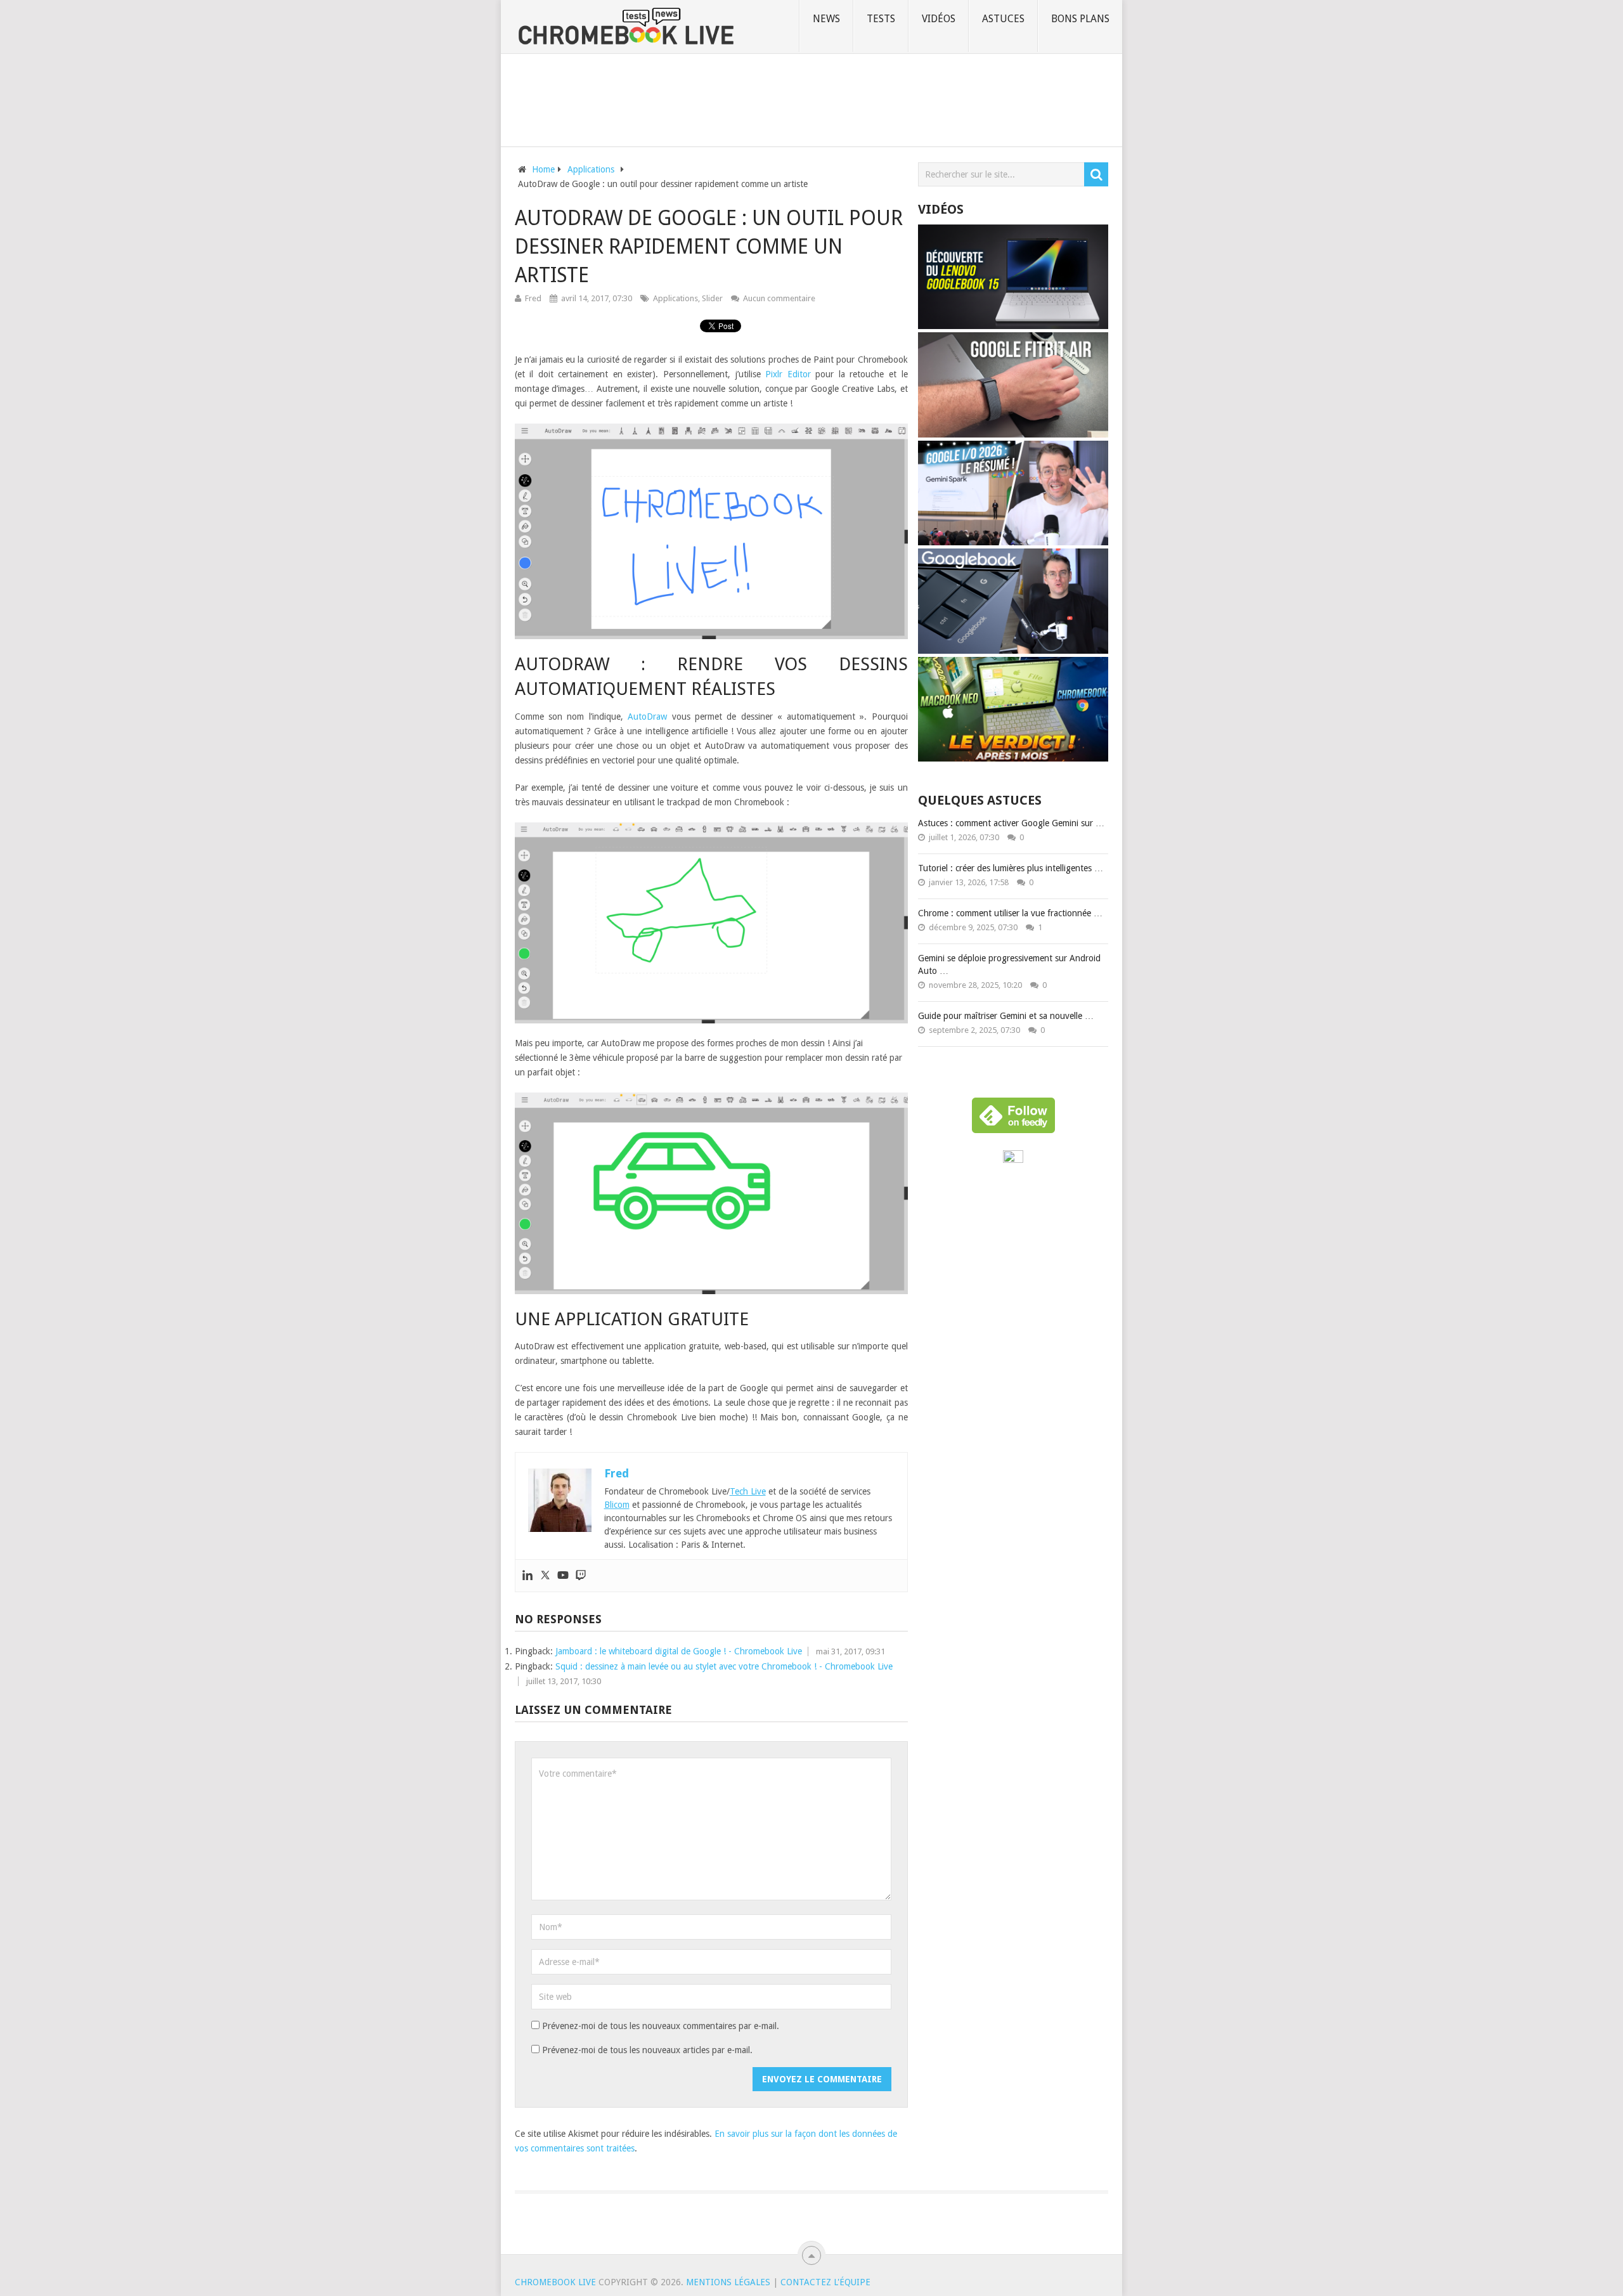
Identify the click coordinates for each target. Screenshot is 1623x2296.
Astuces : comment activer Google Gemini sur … (1011, 823)
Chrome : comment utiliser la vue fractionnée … (1010, 913)
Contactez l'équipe (825, 2282)
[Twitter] (545, 1576)
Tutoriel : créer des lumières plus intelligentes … (1011, 868)
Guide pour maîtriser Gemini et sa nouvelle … (1006, 1016)
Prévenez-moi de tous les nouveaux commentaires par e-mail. (661, 2026)
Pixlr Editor (788, 374)
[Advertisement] (811, 98)
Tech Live (748, 1491)
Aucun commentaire (779, 298)
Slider (712, 298)
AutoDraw (647, 717)
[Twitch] (581, 1576)
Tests (881, 19)
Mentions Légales (728, 2282)
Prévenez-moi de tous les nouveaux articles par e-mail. (647, 2050)
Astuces (1003, 19)
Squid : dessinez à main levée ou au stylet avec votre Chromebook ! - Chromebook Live (724, 1666)
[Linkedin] (527, 1576)
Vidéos (939, 19)
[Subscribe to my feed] (1013, 1160)
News (826, 19)
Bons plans (1080, 19)
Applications (676, 298)
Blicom (617, 1505)
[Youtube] (563, 1576)
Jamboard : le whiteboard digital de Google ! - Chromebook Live (679, 1651)
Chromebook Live (555, 2282)
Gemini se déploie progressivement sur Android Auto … (1009, 964)
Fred (533, 298)
